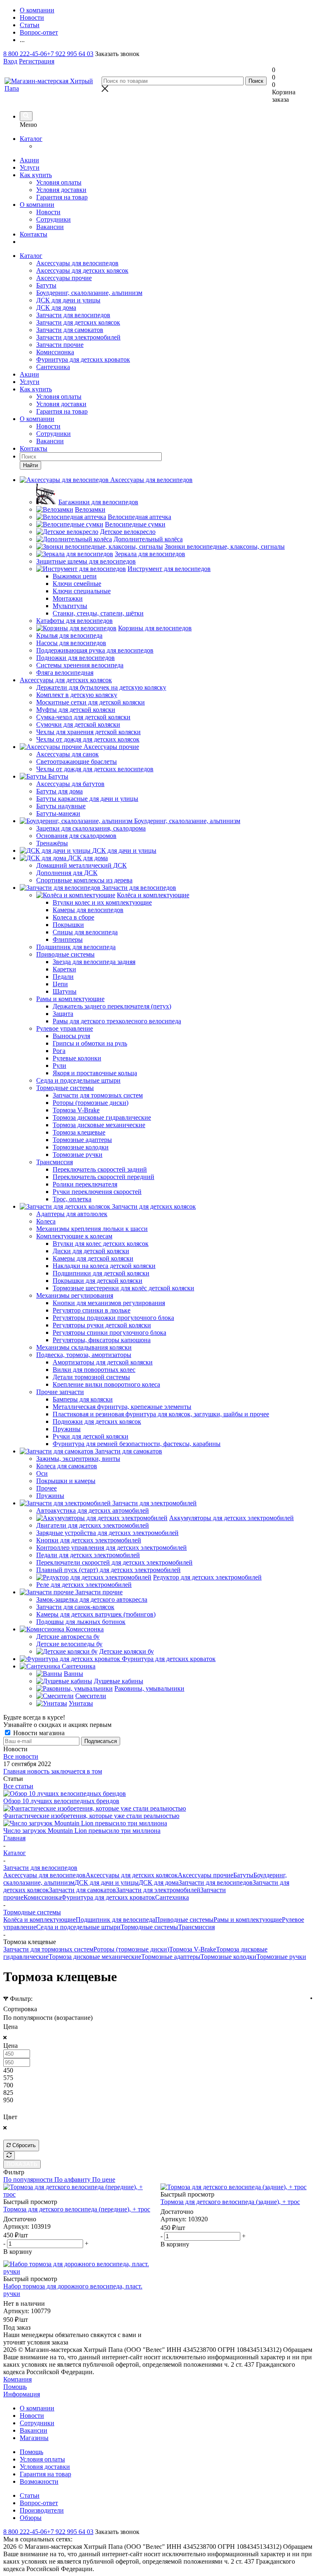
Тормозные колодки (228, 1957)
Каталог (31, 139)
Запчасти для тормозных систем (48, 1949)
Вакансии (50, 227)
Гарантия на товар (62, 197)
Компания (17, 2379)
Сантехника (53, 367)
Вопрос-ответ (39, 2503)
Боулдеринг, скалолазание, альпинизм (89, 293)
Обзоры (31, 2518)
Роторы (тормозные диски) (131, 1949)
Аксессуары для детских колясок (82, 270)
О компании (37, 205)
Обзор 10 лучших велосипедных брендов (61, 1801)
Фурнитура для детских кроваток (83, 359)
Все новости (21, 1756)
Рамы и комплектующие (248, 1920)
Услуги (30, 167)
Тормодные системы (149, 1927)
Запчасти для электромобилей (78, 337)
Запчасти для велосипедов (73, 315)
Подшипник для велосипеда (115, 1920)
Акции (29, 160)
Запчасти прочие (60, 345)
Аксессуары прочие (64, 278)
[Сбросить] (9, 2156)
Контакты (34, 234)
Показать (22, 2164)
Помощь (15, 2387)
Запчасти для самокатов (70, 330)
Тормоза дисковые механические (95, 1957)
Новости (48, 212)
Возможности (39, 2481)
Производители (42, 2510)
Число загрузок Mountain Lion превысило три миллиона (82, 1831)
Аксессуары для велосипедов (77, 263)
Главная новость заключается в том (53, 1771)
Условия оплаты (59, 182)
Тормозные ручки (281, 1957)
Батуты (46, 285)
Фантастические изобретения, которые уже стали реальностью (91, 1816)
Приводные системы (184, 1920)
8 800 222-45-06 (25, 54)
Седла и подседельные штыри (78, 1927)
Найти (30, 465)
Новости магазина (38, 1733)
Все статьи (18, 1786)
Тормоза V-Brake (193, 1949)
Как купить (36, 175)
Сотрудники (53, 219)
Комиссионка (55, 352)
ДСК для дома (56, 308)
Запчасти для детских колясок (78, 322)
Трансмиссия (196, 1927)
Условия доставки (61, 190)
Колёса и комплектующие (39, 1920)
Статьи (30, 2495)
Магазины (34, 2438)
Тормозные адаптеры (171, 1957)
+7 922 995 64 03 (70, 54)
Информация (22, 2394)
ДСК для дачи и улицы (68, 300)
